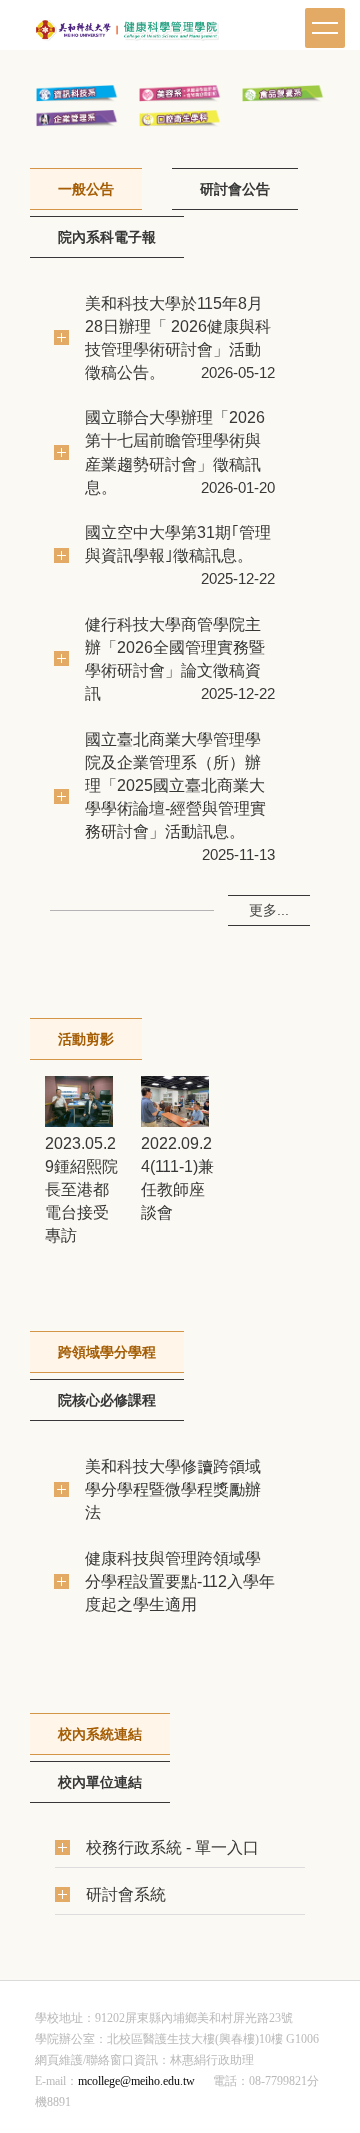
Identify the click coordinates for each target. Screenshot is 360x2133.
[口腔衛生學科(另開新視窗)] (180, 118)
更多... (269, 910)
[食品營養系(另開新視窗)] (283, 93)
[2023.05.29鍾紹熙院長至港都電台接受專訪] (79, 1101)
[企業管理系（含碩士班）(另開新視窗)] (77, 118)
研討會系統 (126, 1894)
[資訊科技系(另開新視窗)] (77, 93)
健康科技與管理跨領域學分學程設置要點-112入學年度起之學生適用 (180, 1581)
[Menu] (325, 28)
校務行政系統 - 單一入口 (172, 1847)
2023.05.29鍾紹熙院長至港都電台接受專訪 (81, 1189)
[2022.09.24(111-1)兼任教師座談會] (175, 1101)
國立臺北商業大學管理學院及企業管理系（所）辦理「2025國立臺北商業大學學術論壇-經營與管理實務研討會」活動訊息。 (175, 785)
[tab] (86, 189)
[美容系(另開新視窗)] (180, 93)
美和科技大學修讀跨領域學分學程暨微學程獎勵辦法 (173, 1489)
